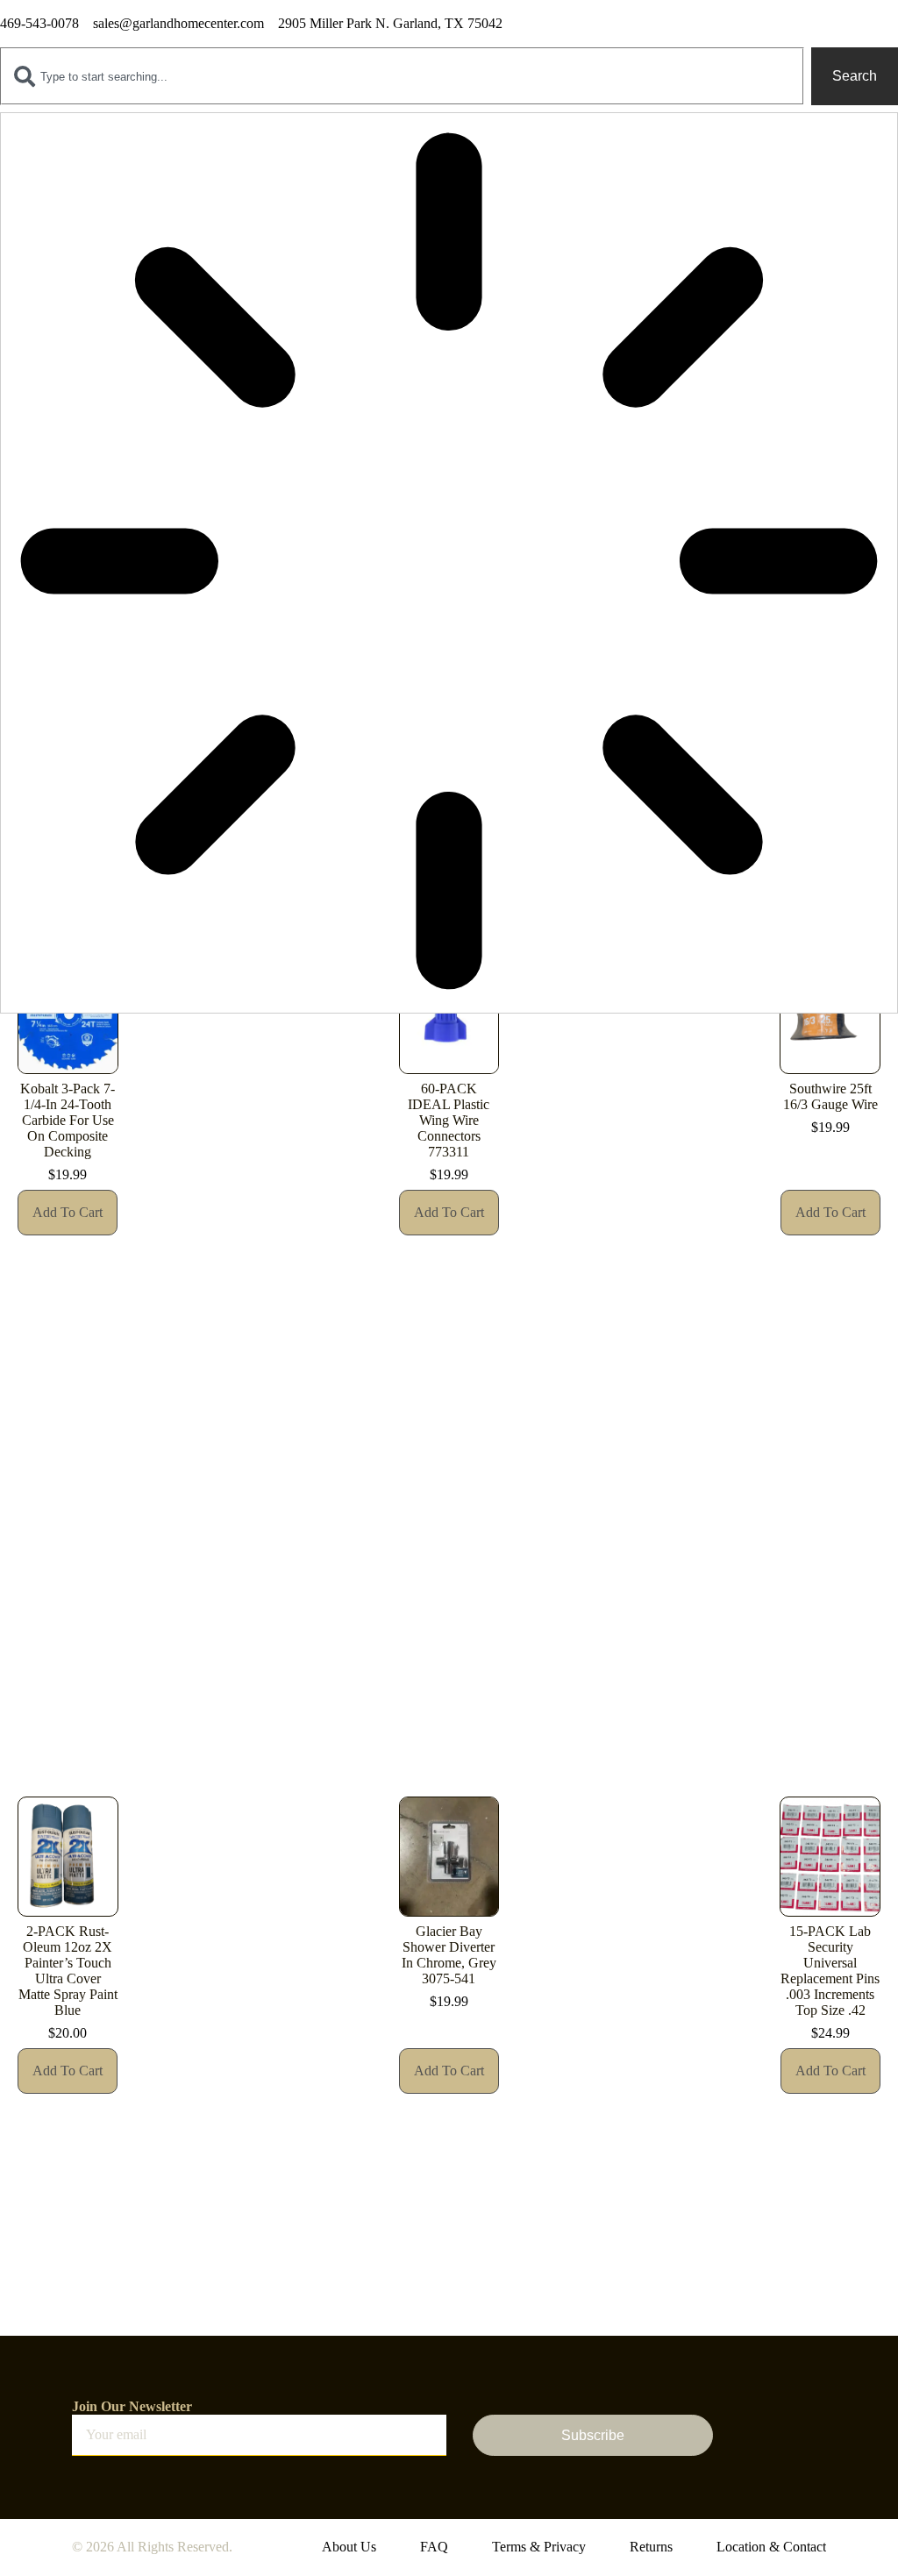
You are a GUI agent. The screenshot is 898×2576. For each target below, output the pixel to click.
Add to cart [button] (68, 1212)
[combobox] (402, 76)
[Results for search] (449, 563)
